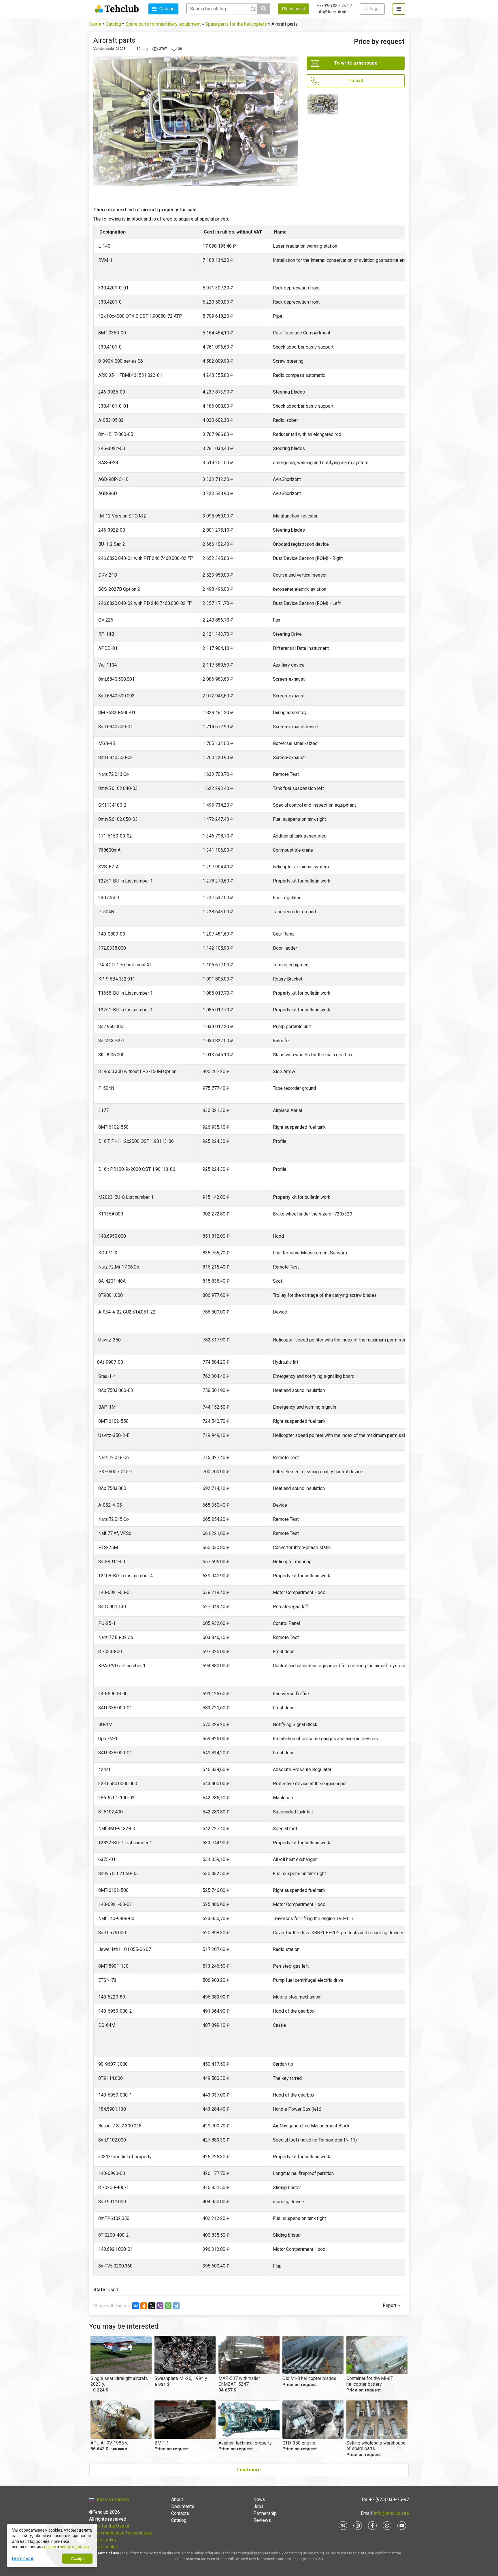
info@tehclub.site (333, 12)
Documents (183, 2506)
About (177, 2499)
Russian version (113, 2499)
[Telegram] (176, 2306)
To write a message (356, 63)
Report (390, 2305)
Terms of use (108, 2553)
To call (356, 81)
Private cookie (104, 2547)
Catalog (179, 2520)
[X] (152, 2306)
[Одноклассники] (144, 2306)
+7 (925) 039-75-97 (334, 6)
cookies (49, 2547)
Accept (77, 2558)
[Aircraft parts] (323, 104)
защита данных (75, 2547)
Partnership (265, 2513)
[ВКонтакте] (136, 2306)
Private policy (103, 2540)
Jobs (259, 2506)
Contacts (180, 2513)
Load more (249, 2470)
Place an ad (294, 9)
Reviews (262, 2520)
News (259, 2499)
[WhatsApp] (168, 2306)
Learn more (23, 2558)
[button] (163, 9)
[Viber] (160, 2306)
